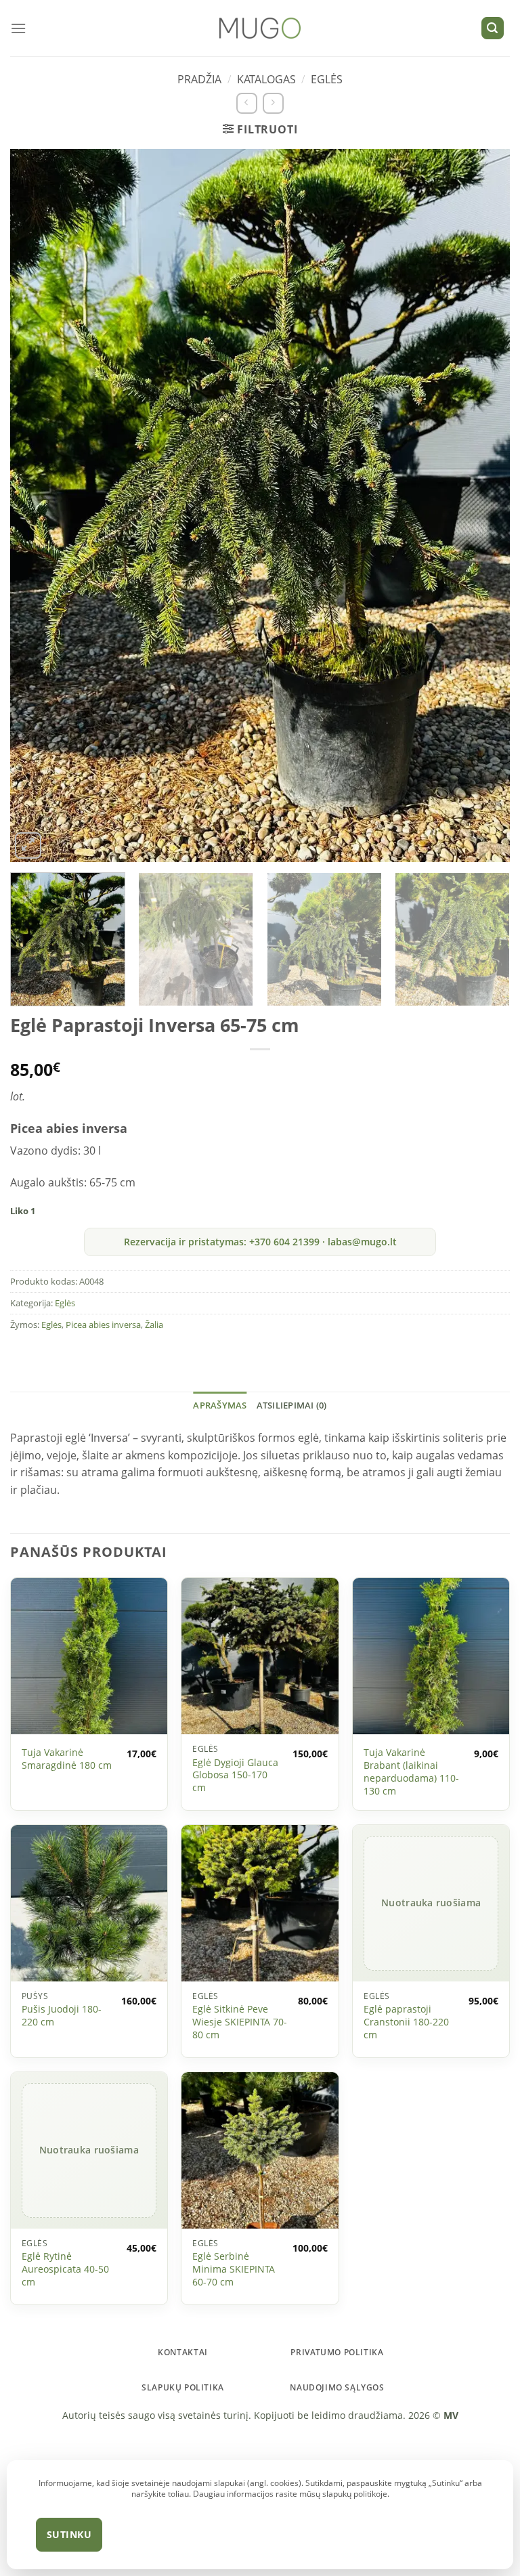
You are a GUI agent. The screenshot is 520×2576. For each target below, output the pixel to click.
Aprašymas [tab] (220, 1405)
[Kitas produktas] (273, 103)
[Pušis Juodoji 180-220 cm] (89, 1903)
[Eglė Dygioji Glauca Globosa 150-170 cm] (260, 1656)
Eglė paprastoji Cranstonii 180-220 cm (406, 2022)
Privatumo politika (337, 2352)
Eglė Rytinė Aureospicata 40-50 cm (65, 2269)
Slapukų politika (183, 2387)
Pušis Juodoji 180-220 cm (62, 2016)
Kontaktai (183, 2352)
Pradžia (199, 79)
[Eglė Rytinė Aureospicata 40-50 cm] (89, 2150)
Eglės (327, 79)
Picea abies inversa (103, 1325)
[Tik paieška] (493, 28)
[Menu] (18, 28)
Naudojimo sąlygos (337, 2387)
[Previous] (41, 506)
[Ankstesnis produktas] (247, 103)
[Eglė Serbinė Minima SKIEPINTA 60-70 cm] (260, 2150)
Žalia (154, 1325)
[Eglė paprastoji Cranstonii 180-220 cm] (431, 1903)
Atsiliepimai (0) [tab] (292, 1405)
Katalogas (266, 79)
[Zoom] (28, 845)
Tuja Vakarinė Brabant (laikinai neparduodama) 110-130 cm (411, 1772)
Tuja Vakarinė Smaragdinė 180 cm (67, 1759)
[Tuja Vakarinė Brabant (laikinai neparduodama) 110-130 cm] (431, 1656)
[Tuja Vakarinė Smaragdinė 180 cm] (89, 1656)
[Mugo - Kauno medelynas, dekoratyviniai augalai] (260, 28)
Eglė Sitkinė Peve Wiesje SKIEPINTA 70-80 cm (240, 2022)
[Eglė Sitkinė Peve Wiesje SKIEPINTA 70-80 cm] (260, 1903)
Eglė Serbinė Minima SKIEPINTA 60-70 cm (234, 2269)
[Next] (479, 506)
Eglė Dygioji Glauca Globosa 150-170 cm (235, 1775)
